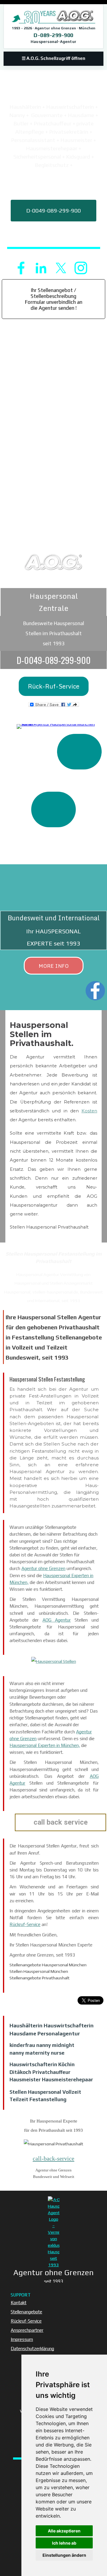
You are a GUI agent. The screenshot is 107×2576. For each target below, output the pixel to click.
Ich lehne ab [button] (64, 2543)
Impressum (22, 2339)
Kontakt (19, 2303)
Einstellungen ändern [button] (64, 2555)
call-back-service (53, 2158)
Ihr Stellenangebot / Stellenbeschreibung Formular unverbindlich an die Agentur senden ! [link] (54, 299)
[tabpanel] (53, 124)
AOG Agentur (57, 1620)
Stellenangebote (26, 2312)
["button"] (79, 752)
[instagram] (81, 268)
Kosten (89, 1111)
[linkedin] (41, 268)
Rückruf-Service (25, 1924)
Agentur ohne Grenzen (43, 1568)
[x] (61, 268)
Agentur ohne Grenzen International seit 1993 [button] (54, 254)
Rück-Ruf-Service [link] (54, 686)
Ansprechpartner (27, 2330)
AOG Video (53, 835)
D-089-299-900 (53, 35)
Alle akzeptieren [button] (64, 2531)
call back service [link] (54, 184)
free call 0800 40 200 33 (54, 237)
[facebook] (21, 268)
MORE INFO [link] (54, 966)
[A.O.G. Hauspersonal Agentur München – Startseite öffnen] (53, 17)
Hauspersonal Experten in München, (45, 1745)
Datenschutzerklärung (32, 2349)
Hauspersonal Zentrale (54, 602)
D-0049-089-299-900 (53, 211)
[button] (53, 660)
